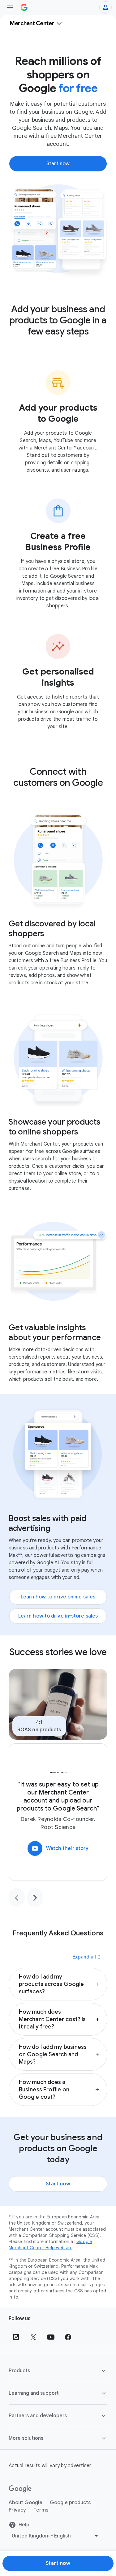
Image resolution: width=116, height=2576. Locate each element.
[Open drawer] (10, 7)
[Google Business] (24, 7)
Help (24, 2525)
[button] (58, 1984)
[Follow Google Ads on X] (33, 2337)
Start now (58, 2184)
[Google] (20, 2489)
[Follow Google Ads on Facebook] (68, 2337)
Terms (41, 2510)
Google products (70, 2503)
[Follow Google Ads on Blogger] (16, 2337)
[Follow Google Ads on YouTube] (51, 2337)
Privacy (17, 2510)
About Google (26, 2503)
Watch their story (60, 1848)
